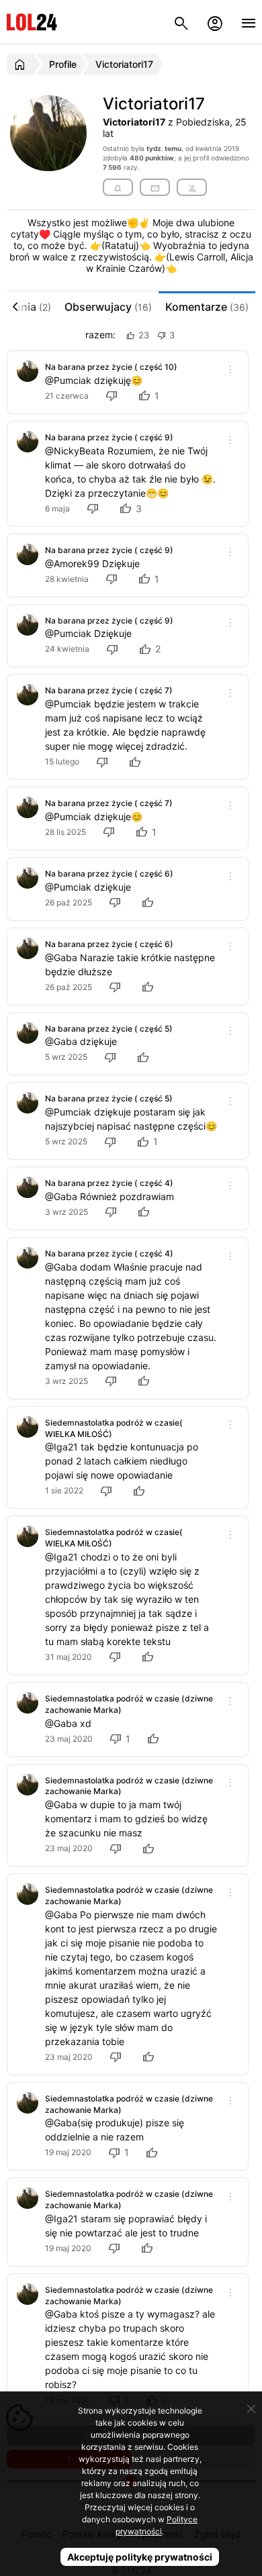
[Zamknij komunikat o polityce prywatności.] (251, 2409)
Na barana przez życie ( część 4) (109, 1183)
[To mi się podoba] (137, 761)
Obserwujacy (108, 307)
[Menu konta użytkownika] (215, 22)
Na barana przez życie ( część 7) (109, 690)
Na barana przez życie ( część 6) (109, 874)
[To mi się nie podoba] (114, 396)
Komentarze (207, 307)
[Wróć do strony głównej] (22, 64)
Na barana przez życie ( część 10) (111, 367)
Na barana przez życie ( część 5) (109, 1029)
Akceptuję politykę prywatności (140, 2557)
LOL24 (32, 22)
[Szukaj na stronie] (181, 22)
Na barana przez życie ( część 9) (109, 437)
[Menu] (249, 22)
